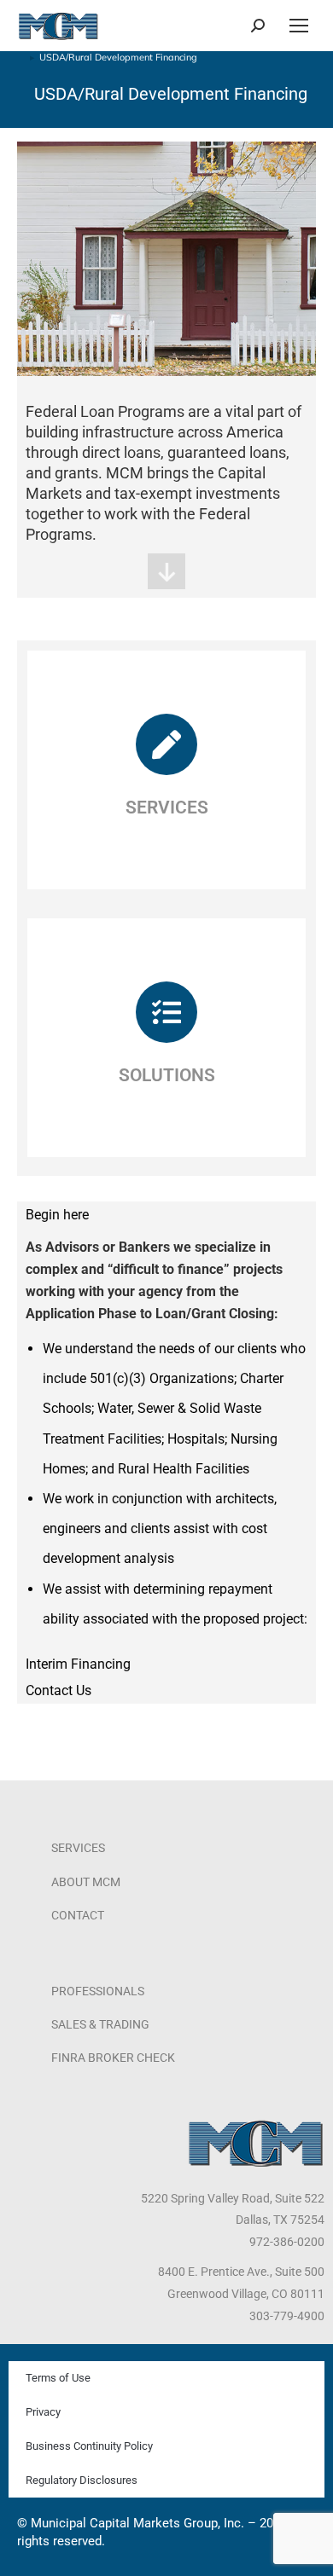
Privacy (43, 2412)
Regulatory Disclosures (82, 2480)
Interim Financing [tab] (78, 1664)
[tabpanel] (166, 1439)
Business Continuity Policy (89, 2446)
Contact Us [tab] (58, 1690)
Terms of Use (58, 2378)
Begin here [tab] (57, 1215)
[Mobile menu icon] (299, 26)
